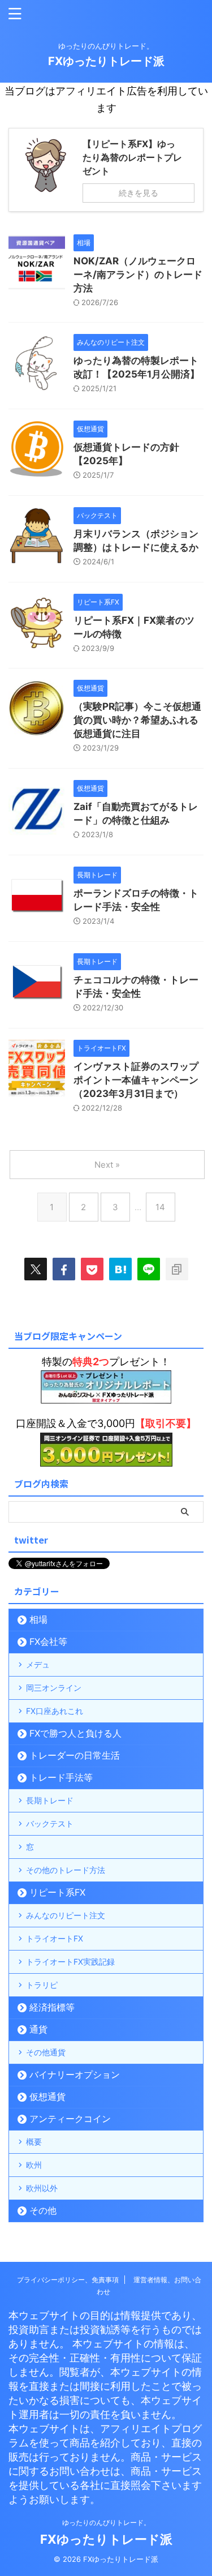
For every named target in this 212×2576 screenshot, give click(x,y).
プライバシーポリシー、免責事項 (68, 2280)
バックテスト (50, 1823)
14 (160, 1207)
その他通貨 (46, 2052)
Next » (107, 1165)
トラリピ (42, 1985)
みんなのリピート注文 (66, 1915)
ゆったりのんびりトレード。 (106, 2523)
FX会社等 (48, 1641)
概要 (34, 2142)
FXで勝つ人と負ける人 (75, 1733)
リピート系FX (57, 1892)
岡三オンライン (54, 1688)
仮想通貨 (47, 2097)
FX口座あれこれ (55, 1711)
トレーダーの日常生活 (75, 1755)
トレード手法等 (61, 1777)
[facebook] (64, 1269)
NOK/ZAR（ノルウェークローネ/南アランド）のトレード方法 (138, 275)
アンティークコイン (70, 2119)
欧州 (34, 2165)
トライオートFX (55, 1938)
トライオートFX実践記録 (70, 1962)
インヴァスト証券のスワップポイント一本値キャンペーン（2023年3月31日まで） (136, 1080)
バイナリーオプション (75, 2074)
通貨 (38, 2029)
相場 (38, 1619)
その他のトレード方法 (66, 1870)
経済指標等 (52, 2007)
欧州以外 (42, 2188)
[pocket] (92, 1269)
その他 (43, 2210)
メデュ (38, 1664)
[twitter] (36, 1269)
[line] (149, 1269)
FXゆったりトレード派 (106, 61)
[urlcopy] (177, 1269)
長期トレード (50, 1800)
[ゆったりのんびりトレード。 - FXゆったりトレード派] (120, 1269)
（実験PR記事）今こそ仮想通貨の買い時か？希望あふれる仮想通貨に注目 (137, 720)
